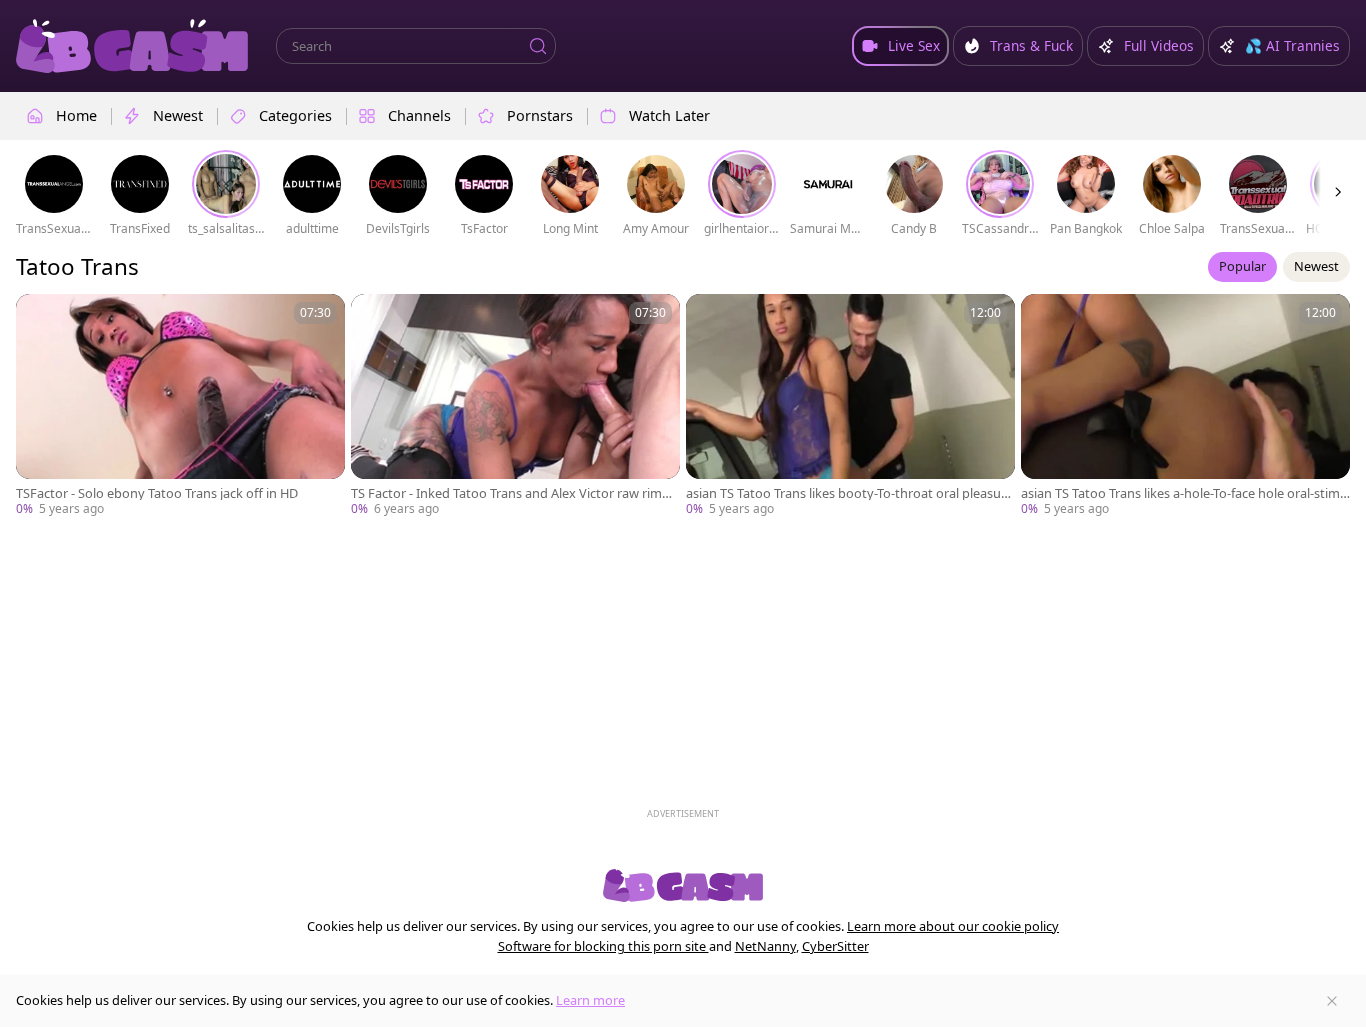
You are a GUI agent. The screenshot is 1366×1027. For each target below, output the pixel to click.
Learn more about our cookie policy (953, 926)
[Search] (538, 46)
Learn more (590, 1000)
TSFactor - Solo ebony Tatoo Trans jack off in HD (157, 493)
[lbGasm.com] (132, 46)
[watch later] (40, 318)
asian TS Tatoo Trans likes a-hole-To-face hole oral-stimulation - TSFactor (1184, 493)
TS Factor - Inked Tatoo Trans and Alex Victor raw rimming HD (514, 493)
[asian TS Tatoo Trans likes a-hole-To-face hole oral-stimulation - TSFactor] (1185, 406)
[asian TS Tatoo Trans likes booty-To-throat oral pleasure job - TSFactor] (850, 406)
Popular (1242, 266)
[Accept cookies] (1332, 1001)
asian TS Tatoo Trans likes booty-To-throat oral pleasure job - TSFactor (849, 493)
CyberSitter (835, 946)
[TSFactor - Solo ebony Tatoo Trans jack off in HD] (180, 406)
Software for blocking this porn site (603, 946)
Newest (1316, 266)
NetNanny (765, 946)
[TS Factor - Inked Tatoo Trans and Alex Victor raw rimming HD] (515, 406)
